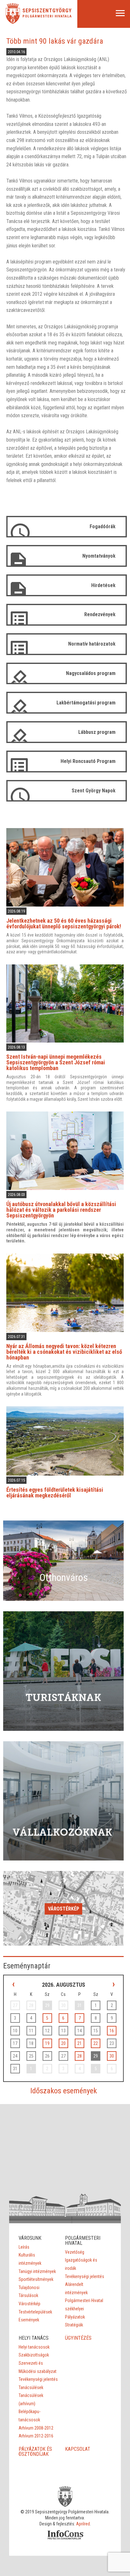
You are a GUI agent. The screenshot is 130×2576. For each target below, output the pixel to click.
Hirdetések (103, 585)
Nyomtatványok (99, 556)
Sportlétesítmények (36, 2279)
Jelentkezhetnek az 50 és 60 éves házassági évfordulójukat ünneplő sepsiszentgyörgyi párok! (64, 923)
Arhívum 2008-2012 (36, 2428)
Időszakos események (64, 2091)
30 (112, 2056)
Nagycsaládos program (91, 673)
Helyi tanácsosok (34, 2347)
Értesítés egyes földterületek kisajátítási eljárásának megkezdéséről (55, 1492)
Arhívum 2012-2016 (36, 2436)
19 (47, 2043)
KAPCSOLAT (78, 2449)
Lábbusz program (97, 732)
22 (96, 2043)
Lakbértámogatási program (86, 703)
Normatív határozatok (92, 644)
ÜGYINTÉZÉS (78, 2338)
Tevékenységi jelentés (85, 2276)
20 (63, 2043)
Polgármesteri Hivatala (47, 16)
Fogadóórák (103, 526)
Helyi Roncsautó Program (88, 761)
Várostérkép (64, 1909)
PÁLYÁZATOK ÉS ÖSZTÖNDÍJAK (35, 2452)
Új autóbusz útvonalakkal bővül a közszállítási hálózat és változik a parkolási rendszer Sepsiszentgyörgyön (61, 1210)
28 (80, 2056)
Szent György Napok (94, 791)
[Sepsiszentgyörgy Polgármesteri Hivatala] (13, 22)
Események (29, 2320)
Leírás (24, 2247)
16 (112, 2031)
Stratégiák (74, 2325)
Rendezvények (100, 614)
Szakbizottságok (34, 2355)
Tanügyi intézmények (37, 2271)
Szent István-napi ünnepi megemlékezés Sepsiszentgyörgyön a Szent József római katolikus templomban (56, 1062)
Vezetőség (75, 2252)
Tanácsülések (31, 2387)
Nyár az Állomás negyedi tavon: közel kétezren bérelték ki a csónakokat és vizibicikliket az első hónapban (64, 1352)
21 (80, 2043)
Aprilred (83, 2524)
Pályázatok (75, 2317)
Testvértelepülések (35, 2312)
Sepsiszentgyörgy (47, 11)
